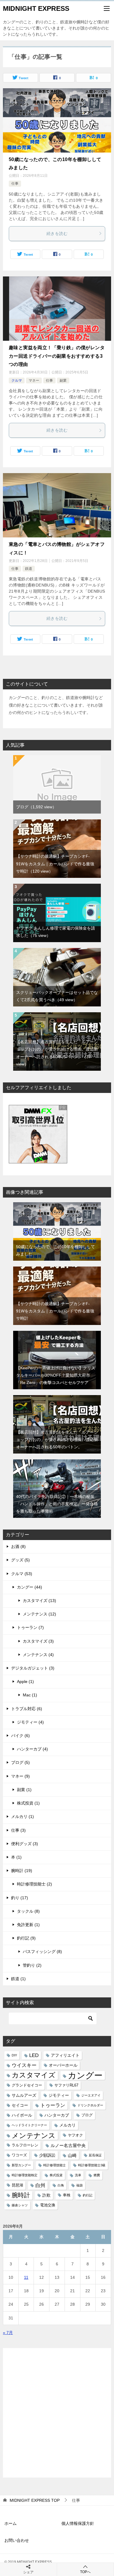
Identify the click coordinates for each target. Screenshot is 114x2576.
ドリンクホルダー (90, 2105)
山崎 (72, 2155)
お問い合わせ (17, 2540)
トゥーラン (53, 2105)
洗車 (78, 2175)
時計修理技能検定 (25, 2175)
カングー (85, 2075)
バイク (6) (20, 1736)
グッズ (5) (20, 1560)
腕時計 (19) (22, 1871)
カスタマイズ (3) (38, 1641)
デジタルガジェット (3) (33, 1668)
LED (34, 2055)
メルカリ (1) (23, 1816)
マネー (34, 380)
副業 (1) (24, 1790)
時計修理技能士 (55, 2165)
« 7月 (8, 2333)
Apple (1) (25, 1681)
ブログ (36, 807)
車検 (67, 2195)
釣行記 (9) (26, 1938)
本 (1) (16, 1857)
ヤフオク (75, 2135)
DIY (14, 2055)
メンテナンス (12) (39, 1614)
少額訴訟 (47, 2155)
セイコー (20, 2105)
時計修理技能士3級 (92, 2165)
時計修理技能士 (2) (34, 1884)
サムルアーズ (24, 2095)
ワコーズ (19, 2155)
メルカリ (68, 2125)
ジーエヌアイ (91, 2095)
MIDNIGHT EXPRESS (36, 8)
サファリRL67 (66, 2085)
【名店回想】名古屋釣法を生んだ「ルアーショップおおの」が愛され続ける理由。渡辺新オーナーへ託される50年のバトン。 (57, 1440)
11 (26, 2277)
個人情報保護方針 (78, 2523)
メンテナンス (34, 2135)
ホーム (11, 2523)
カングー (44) (30, 1587)
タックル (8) (28, 1911)
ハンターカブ (57, 2115)
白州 (40, 2185)
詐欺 (46, 2195)
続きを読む (57, 233)
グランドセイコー (27, 2085)
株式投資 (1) (28, 1803)
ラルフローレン (25, 2145)
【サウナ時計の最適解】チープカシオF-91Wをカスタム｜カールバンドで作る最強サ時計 (55, 864)
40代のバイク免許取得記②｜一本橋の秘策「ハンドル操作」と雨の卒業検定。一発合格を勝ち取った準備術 (57, 1504)
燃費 (97, 2175)
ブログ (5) (20, 1762)
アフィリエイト (65, 2055)
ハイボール (22, 2115)
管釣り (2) (32, 1965)
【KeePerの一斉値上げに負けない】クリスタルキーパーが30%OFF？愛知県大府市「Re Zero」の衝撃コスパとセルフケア (56, 1375)
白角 (61, 2185)
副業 (63, 380)
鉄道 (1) (18, 1979)
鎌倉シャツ (20, 2205)
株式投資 (56, 2175)
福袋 (80, 2185)
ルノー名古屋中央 (68, 2145)
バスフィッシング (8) (42, 1952)
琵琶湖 (17, 2185)
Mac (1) (30, 1695)
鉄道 (29, 569)
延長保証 (95, 2155)
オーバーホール (63, 2065)
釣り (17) (20, 1898)
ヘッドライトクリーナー (29, 2125)
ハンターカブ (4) (32, 1749)
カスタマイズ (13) (39, 1601)
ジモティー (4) (30, 1722)
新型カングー (21, 2165)
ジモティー (59, 2095)
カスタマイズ (34, 2075)
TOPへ (85, 2572)
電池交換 (48, 2205)
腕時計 (21, 2195)
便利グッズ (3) (25, 1844)
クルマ (17, 380)
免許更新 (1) (28, 1925)
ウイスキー (24, 2065)
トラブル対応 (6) (27, 1709)
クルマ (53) (22, 1574)
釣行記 (88, 2195)
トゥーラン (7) (30, 1627)
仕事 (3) (18, 1830)
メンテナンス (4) (38, 1655)
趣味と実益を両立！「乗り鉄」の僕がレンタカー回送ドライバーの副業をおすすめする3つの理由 (57, 356)
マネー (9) (20, 1776)
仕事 (15, 184)
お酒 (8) (18, 1546)
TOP (35, 2500)
